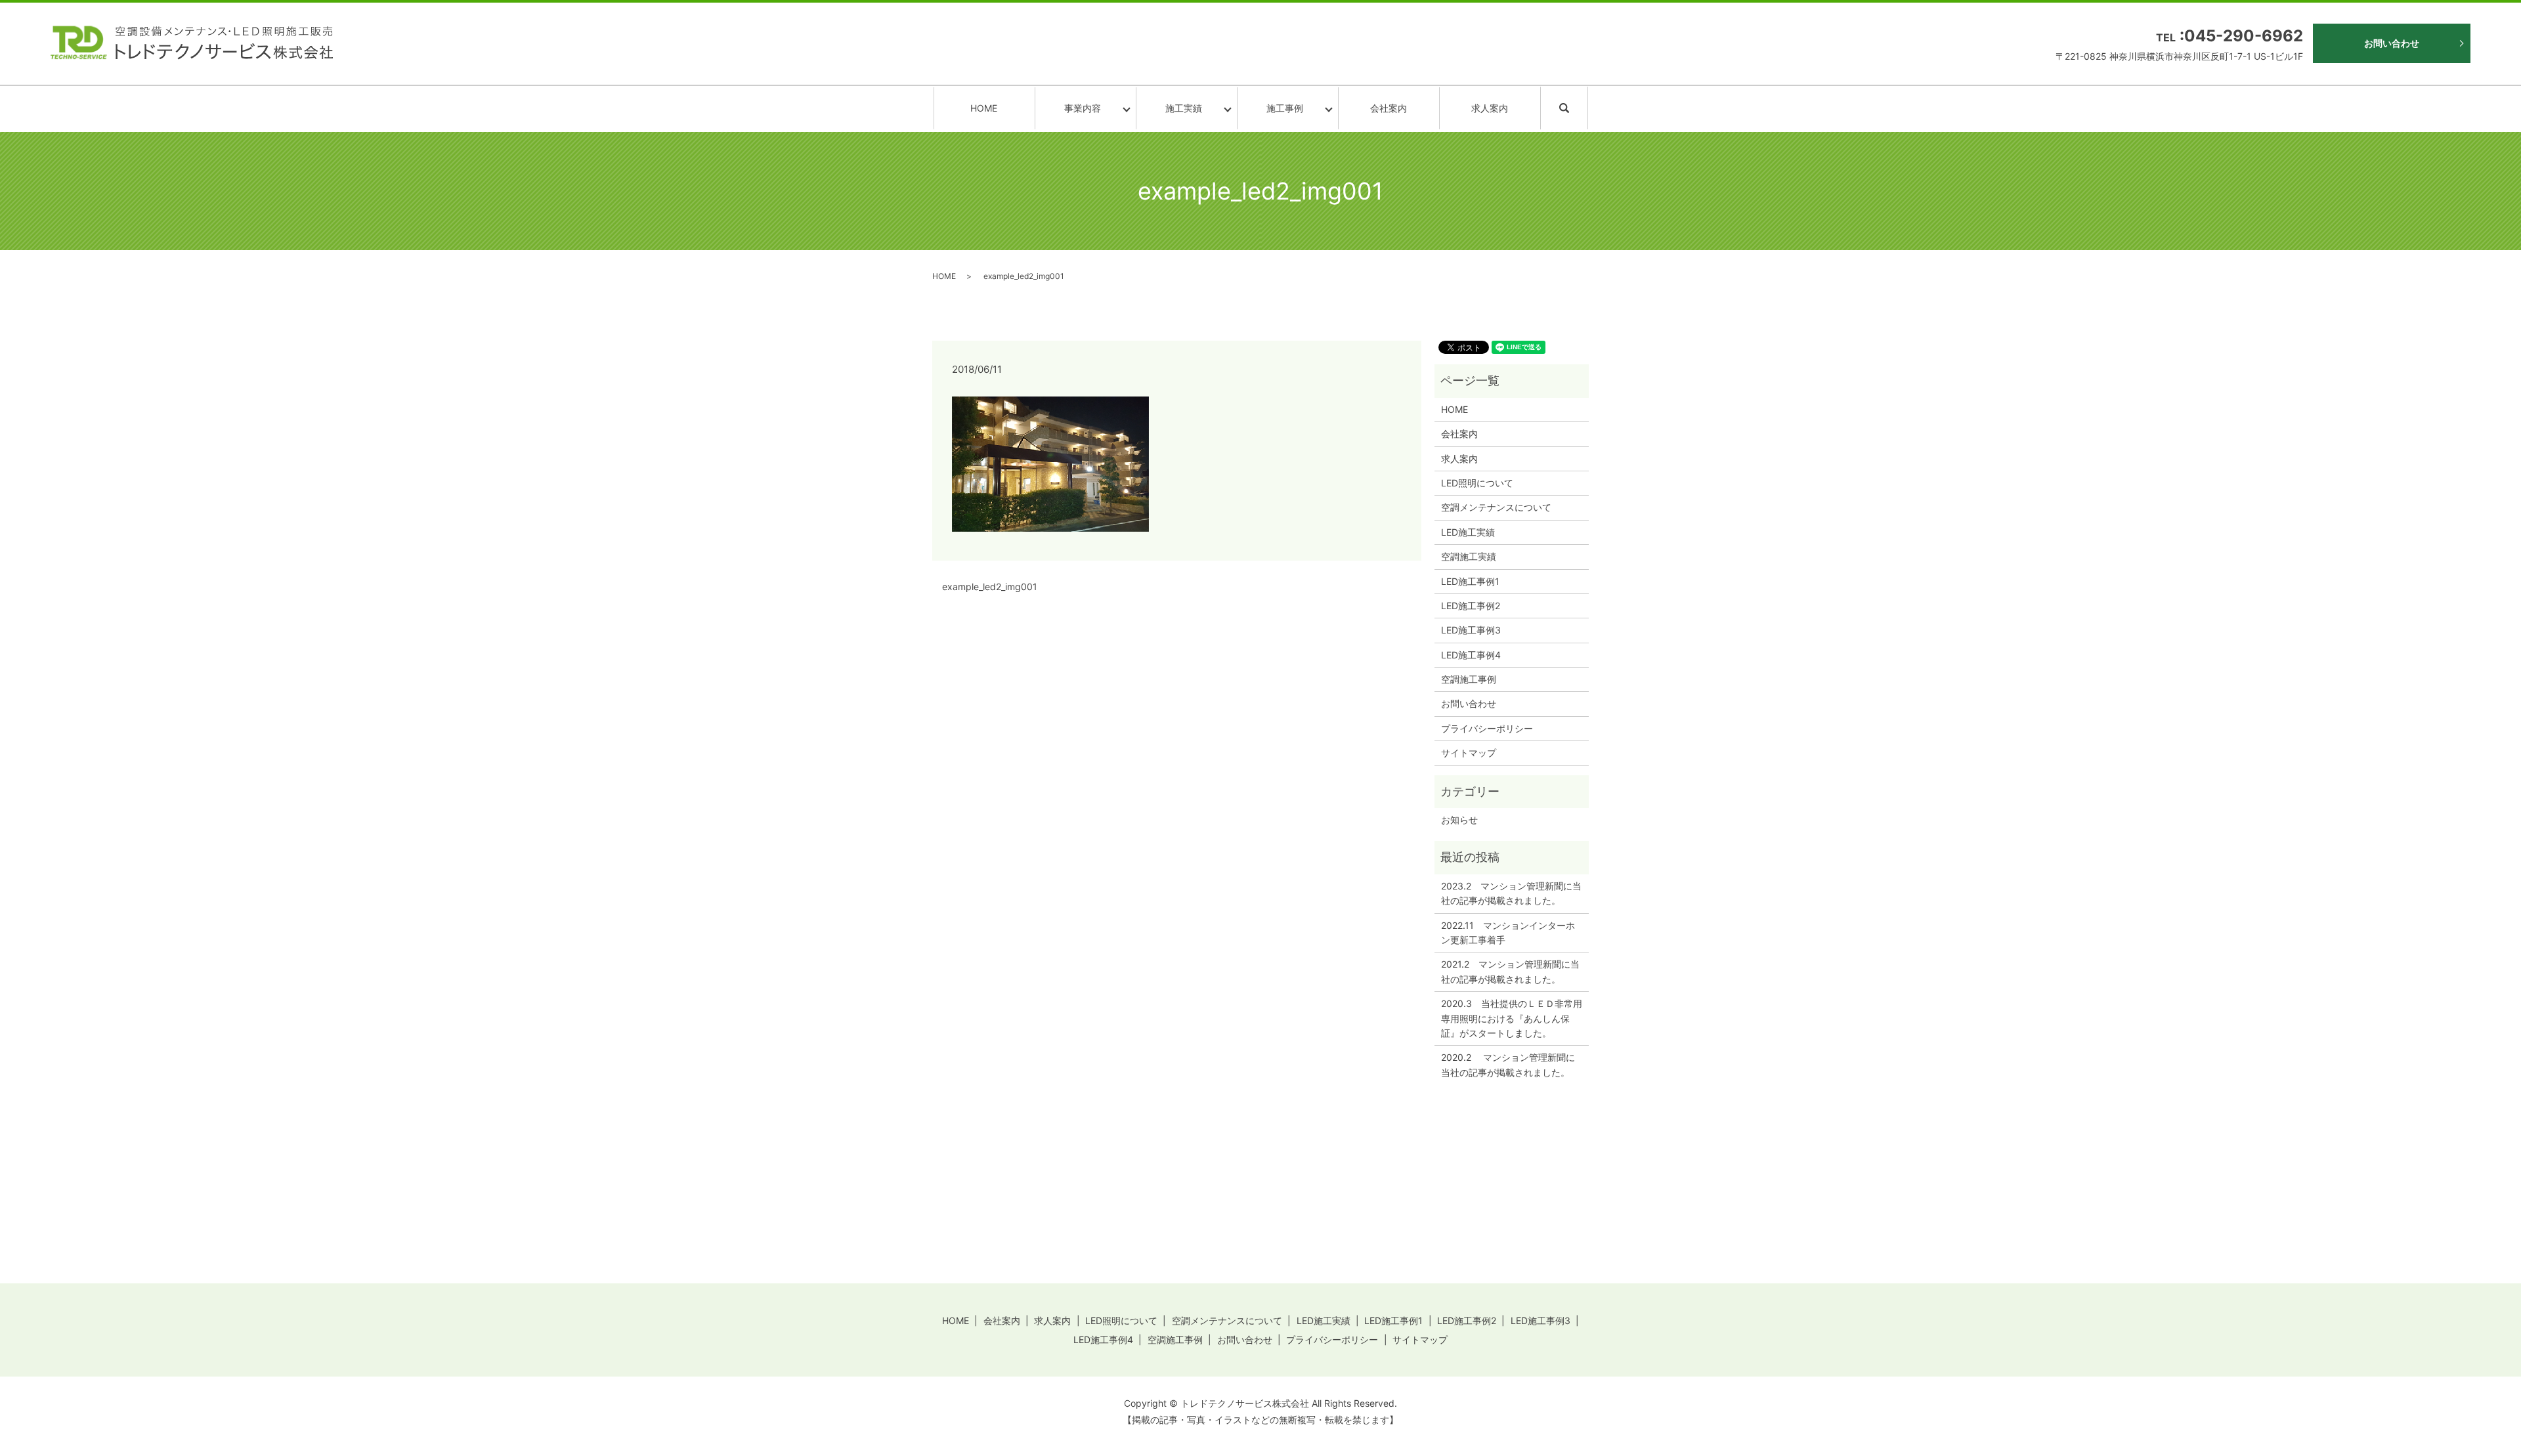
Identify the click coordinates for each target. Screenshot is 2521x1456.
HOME (984, 108)
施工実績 (1184, 108)
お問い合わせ (2392, 43)
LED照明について (1477, 483)
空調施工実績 (1469, 556)
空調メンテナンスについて (1496, 507)
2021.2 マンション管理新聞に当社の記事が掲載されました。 (1510, 971)
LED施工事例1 (1470, 581)
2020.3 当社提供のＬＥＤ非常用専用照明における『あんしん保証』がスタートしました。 (1512, 1018)
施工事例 (1285, 108)
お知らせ (1459, 820)
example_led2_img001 (990, 587)
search (1586, 107)
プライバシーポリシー (1487, 728)
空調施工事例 (1469, 679)
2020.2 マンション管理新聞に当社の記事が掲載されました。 (1508, 1064)
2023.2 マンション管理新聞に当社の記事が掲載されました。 (1511, 893)
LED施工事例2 (1471, 606)
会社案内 (1389, 108)
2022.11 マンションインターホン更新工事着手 (1508, 932)
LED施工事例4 (1471, 655)
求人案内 (1490, 108)
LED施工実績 (1468, 532)
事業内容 (1083, 108)
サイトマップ (1469, 753)
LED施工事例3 (1471, 630)
